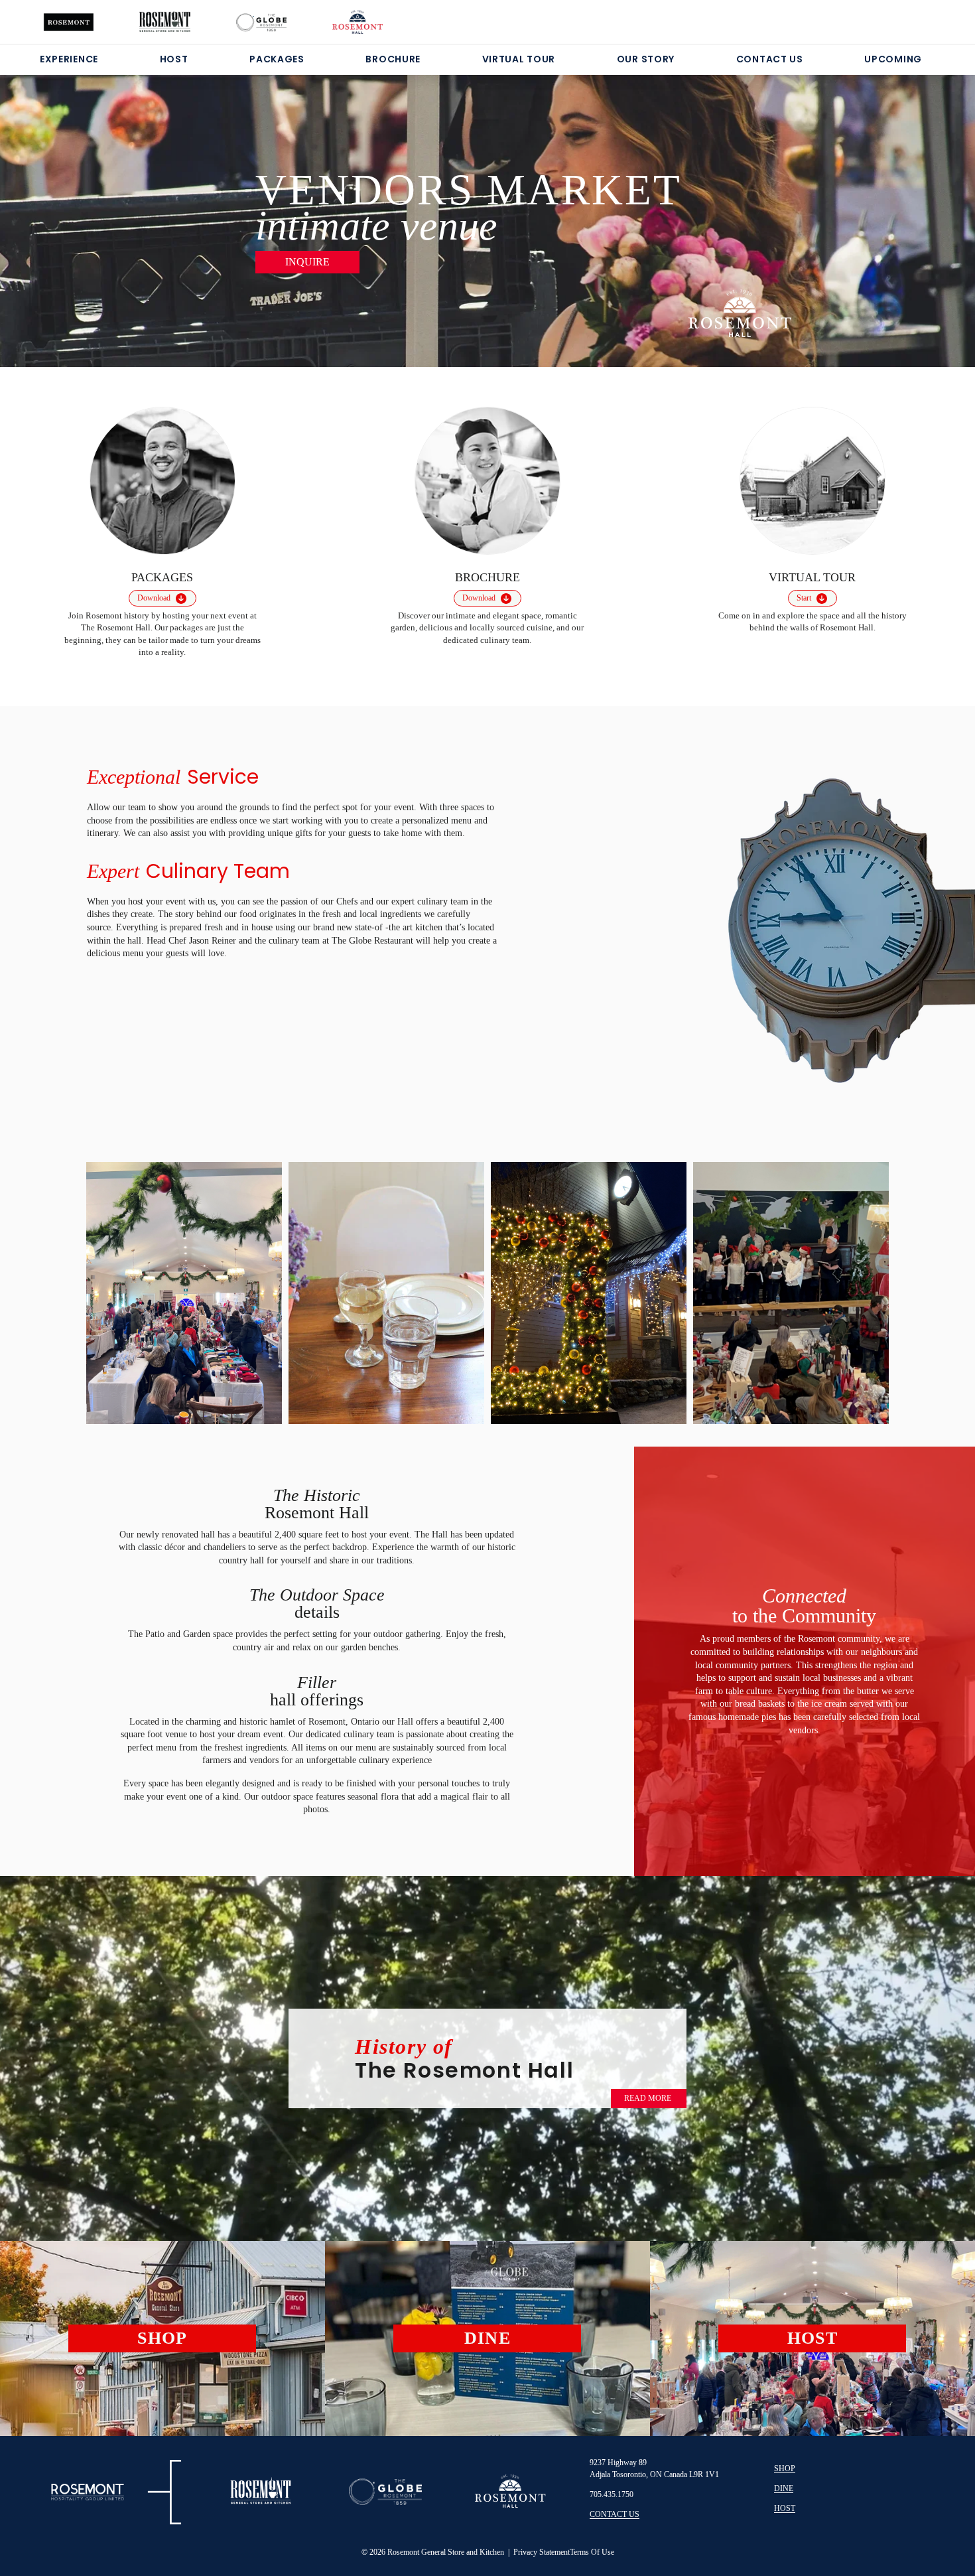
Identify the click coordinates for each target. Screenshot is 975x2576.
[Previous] (75, 204)
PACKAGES (277, 59)
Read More (648, 2098)
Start (804, 598)
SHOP (785, 2469)
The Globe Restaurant (374, 941)
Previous (114, 1288)
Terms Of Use (592, 2552)
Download (154, 598)
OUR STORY (646, 59)
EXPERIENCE (69, 59)
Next (861, 1291)
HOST (174, 59)
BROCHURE (393, 59)
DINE (784, 2488)
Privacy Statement (542, 2552)
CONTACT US (770, 59)
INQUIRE (307, 262)
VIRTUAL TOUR (519, 59)
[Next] (900, 204)
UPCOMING (893, 59)
